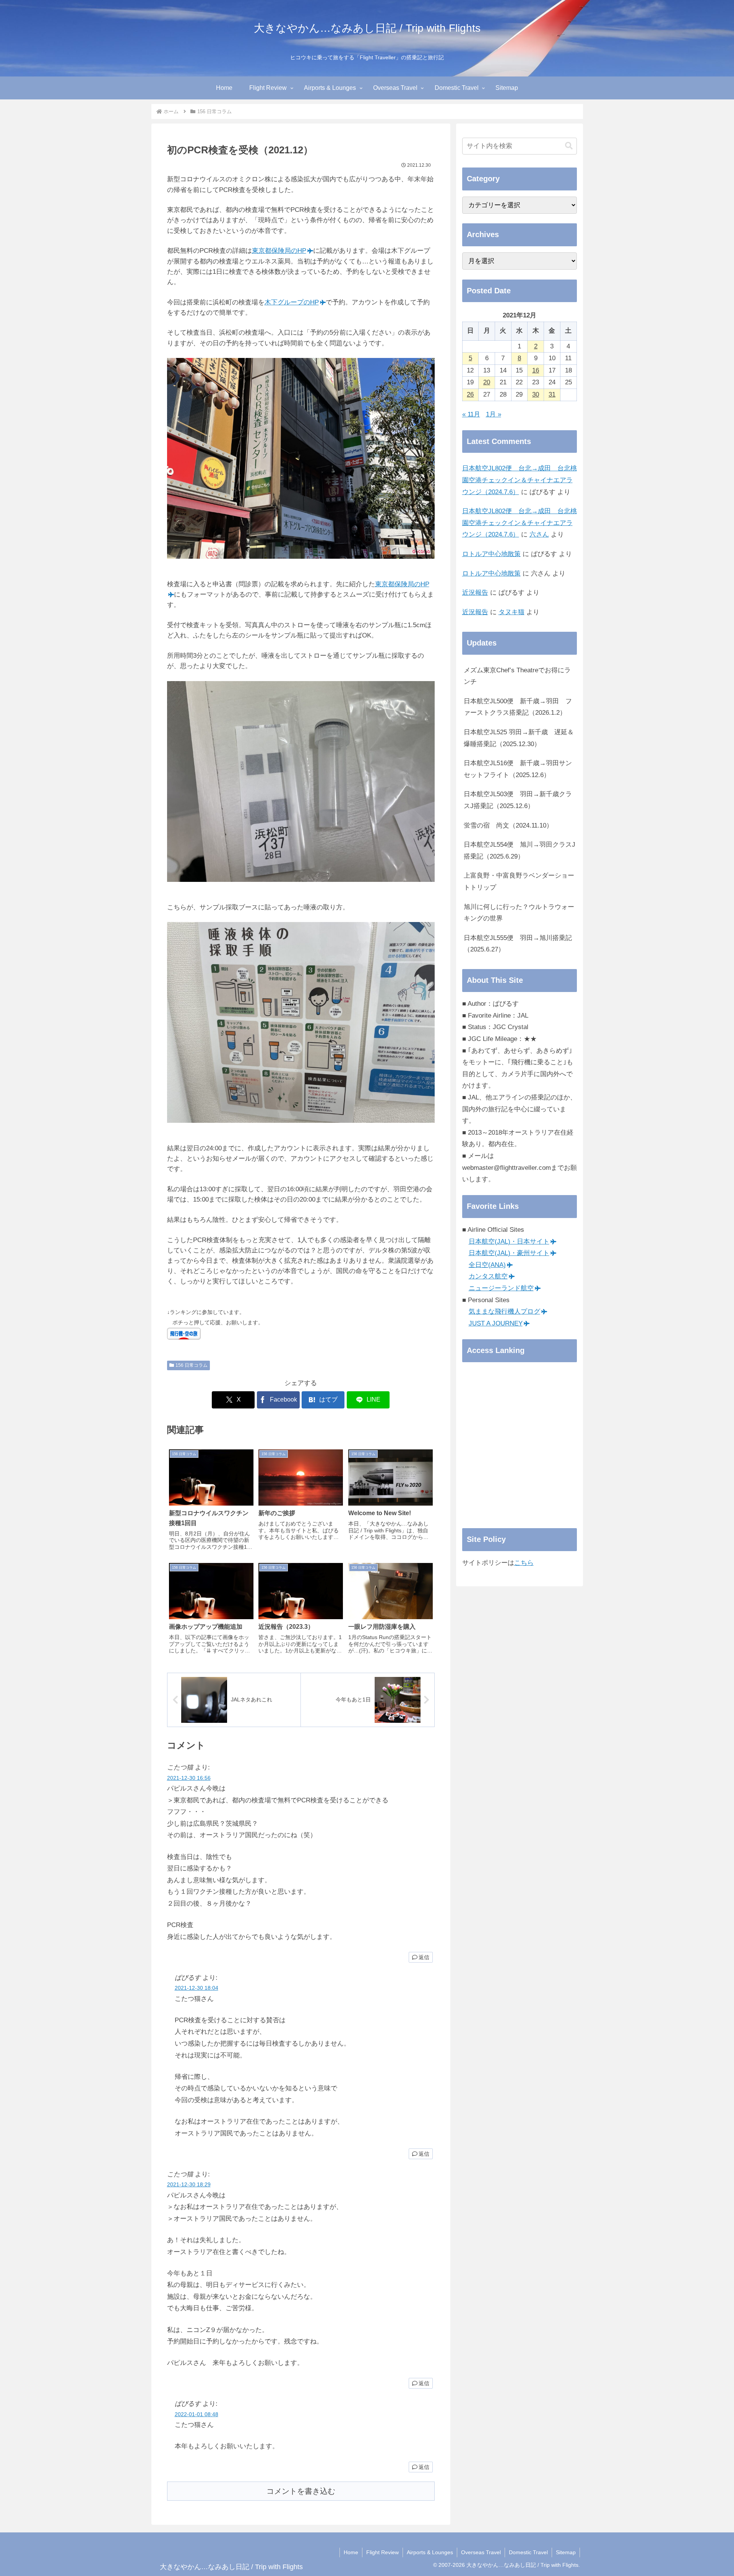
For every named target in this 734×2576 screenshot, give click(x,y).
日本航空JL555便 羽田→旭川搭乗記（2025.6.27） (518, 944)
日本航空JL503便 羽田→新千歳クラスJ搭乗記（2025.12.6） (518, 800)
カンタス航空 (488, 1276)
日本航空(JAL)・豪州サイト (509, 1253)
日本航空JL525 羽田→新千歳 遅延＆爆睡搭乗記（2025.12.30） (519, 738)
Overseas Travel (481, 2552)
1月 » (494, 414)
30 (536, 394)
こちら (524, 1563)
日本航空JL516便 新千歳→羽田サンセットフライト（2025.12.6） (518, 769)
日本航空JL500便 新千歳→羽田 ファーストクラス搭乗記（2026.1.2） (518, 707)
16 (536, 370)
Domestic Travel (528, 2552)
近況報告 (475, 593)
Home (351, 2552)
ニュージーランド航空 (501, 1288)
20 (487, 382)
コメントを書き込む (301, 2491)
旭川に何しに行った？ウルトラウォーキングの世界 (519, 913)
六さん (539, 534)
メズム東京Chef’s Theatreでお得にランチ (517, 676)
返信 (424, 1957)
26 (470, 394)
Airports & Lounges (430, 2552)
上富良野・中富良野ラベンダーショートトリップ (519, 881)
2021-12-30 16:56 (189, 1778)
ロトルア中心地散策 (491, 554)
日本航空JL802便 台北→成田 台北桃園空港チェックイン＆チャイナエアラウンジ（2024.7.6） (520, 480)
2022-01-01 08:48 (196, 2414)
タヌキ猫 (512, 612)
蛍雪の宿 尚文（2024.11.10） (508, 825)
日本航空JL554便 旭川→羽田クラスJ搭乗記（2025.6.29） (520, 851)
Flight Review (382, 2552)
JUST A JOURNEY (496, 1323)
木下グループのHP (292, 302)
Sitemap (566, 2552)
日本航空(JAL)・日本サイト (509, 1242)
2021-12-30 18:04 (196, 1988)
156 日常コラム (192, 1365)
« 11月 (471, 414)
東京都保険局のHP (279, 251)
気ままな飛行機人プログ (504, 1312)
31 (552, 394)
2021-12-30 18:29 (189, 2185)
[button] (569, 146)
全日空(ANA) (487, 1265)
